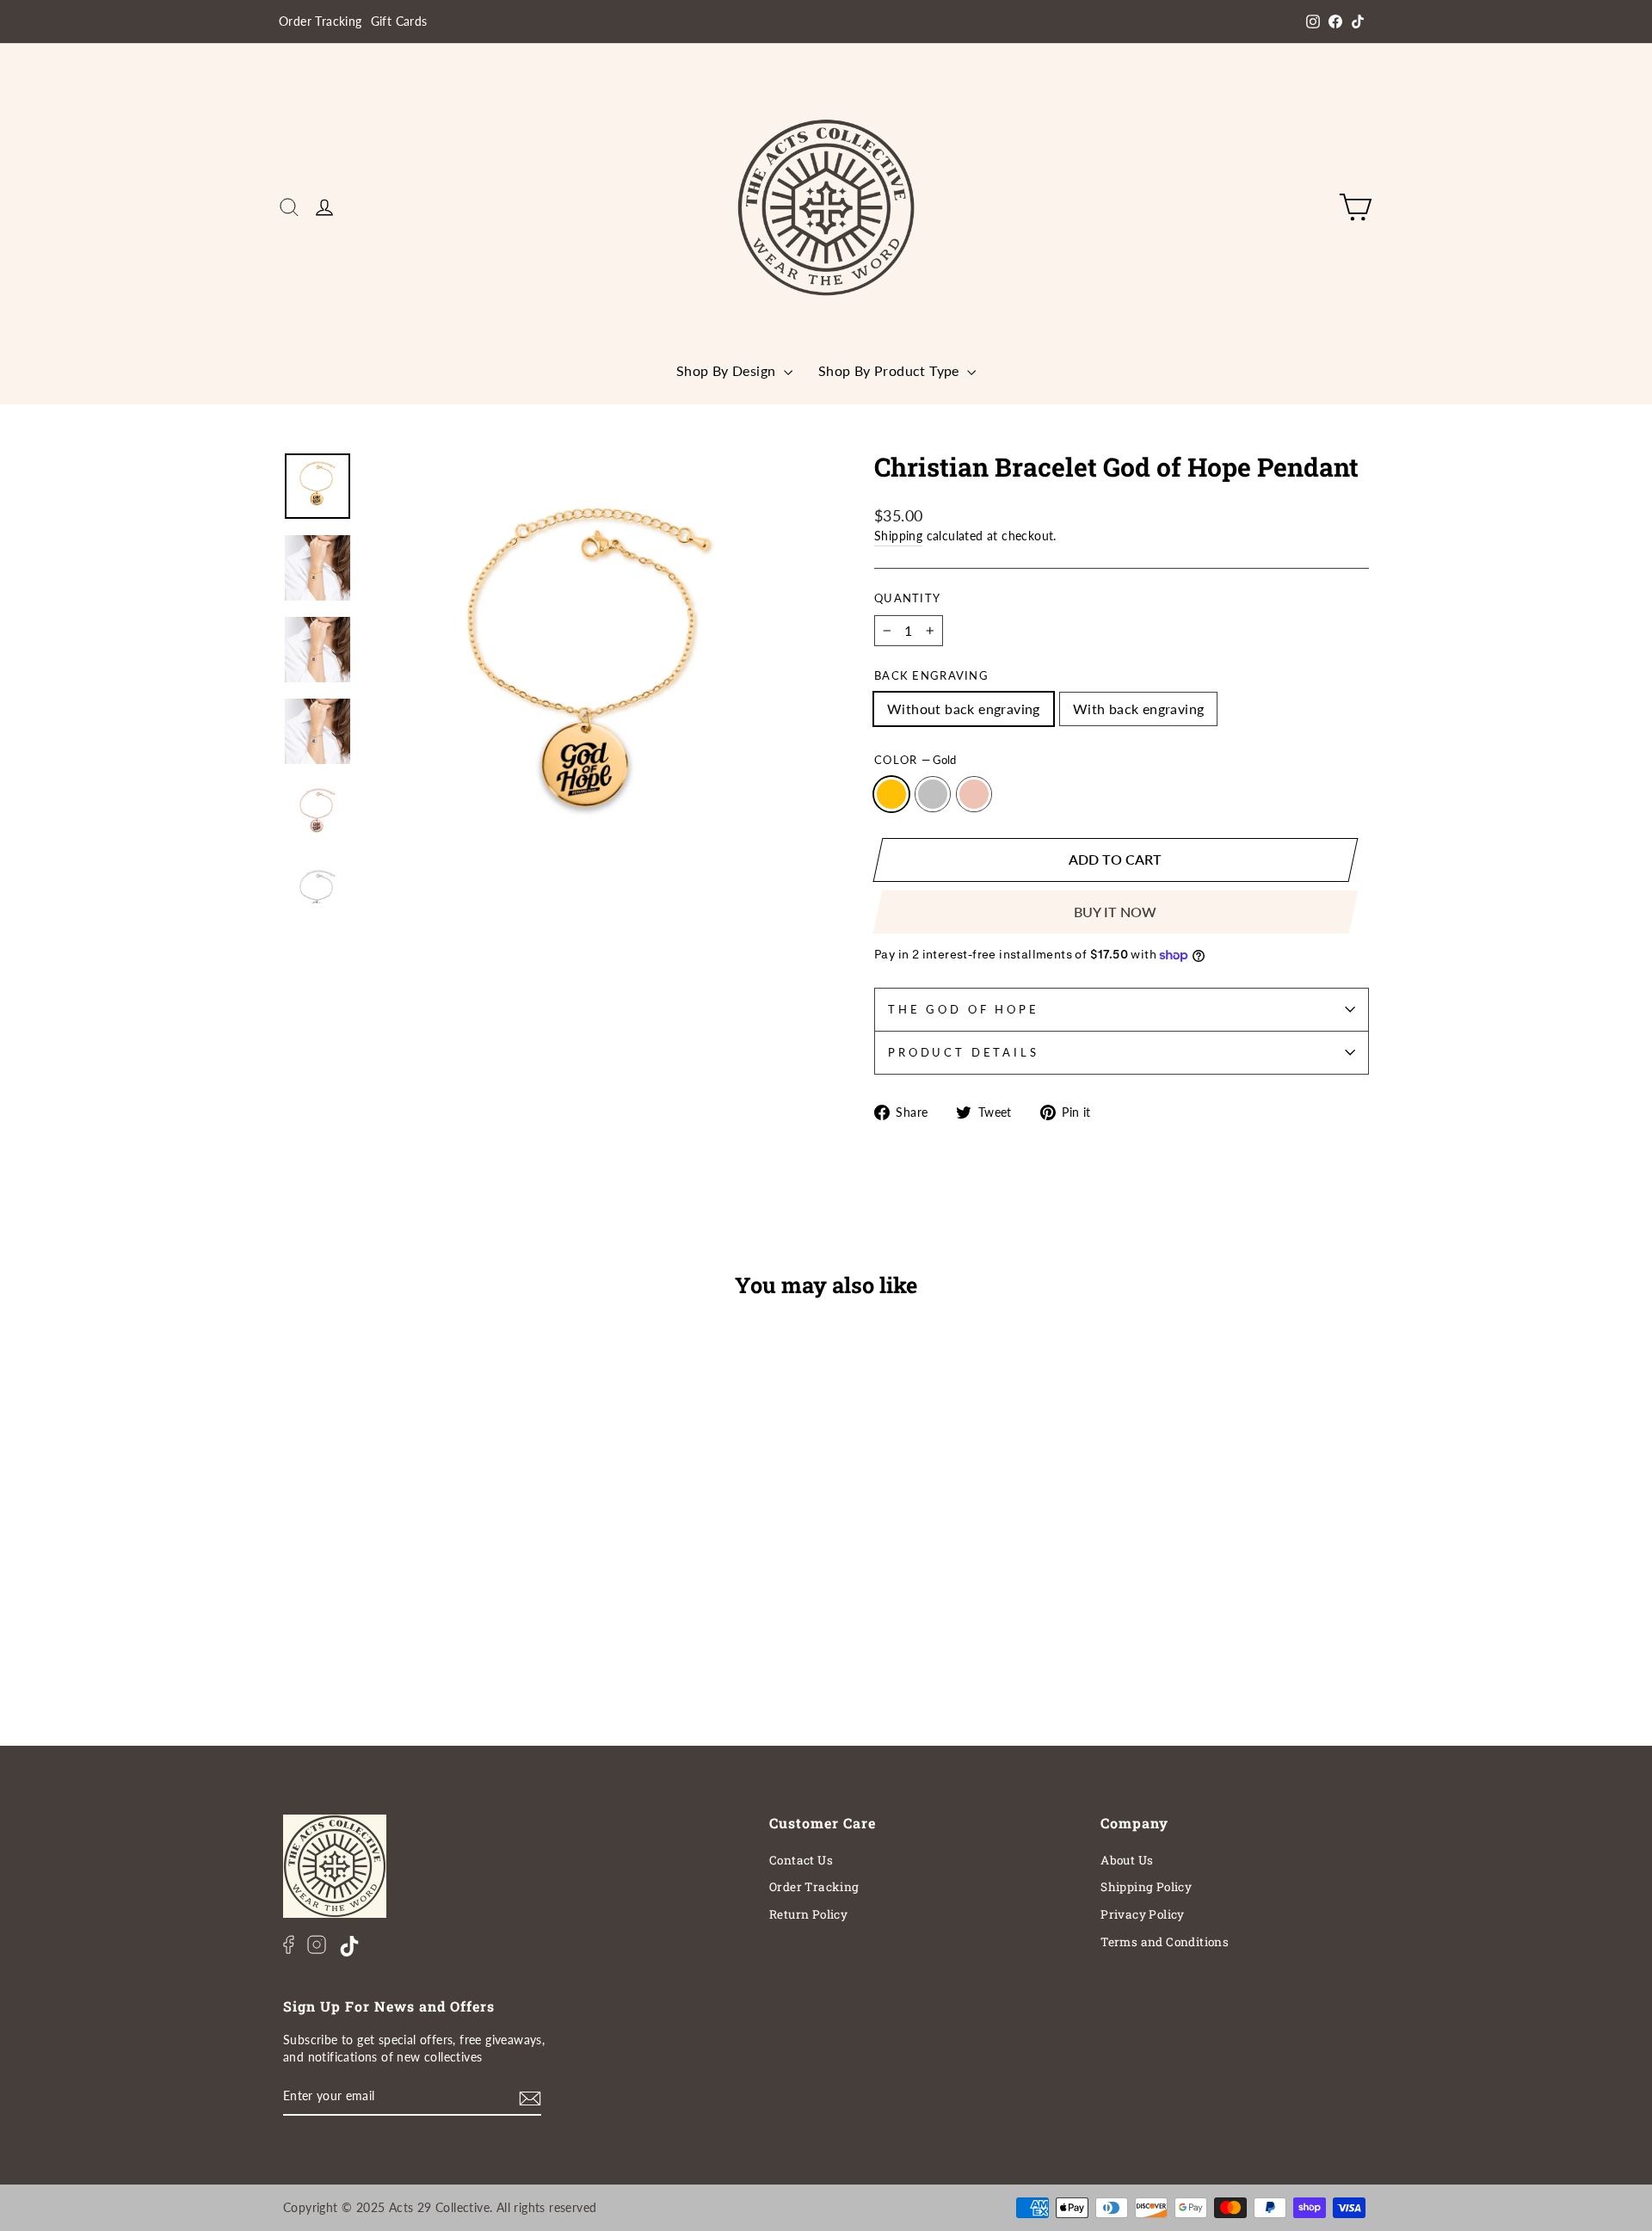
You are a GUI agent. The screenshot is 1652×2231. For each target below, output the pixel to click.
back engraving (931, 675)
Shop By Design (728, 370)
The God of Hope (964, 1009)
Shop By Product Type (891, 370)
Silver (933, 794)
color (915, 760)
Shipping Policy (1146, 1887)
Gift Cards (399, 22)
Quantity (907, 598)
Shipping (898, 536)
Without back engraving (964, 709)
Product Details (964, 1052)
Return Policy (808, 1914)
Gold (891, 794)
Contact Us (801, 1860)
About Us (1127, 1860)
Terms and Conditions (1165, 1942)
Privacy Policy (1143, 1914)
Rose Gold (974, 794)
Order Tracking (321, 22)
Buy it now (1115, 912)
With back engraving (1139, 709)
